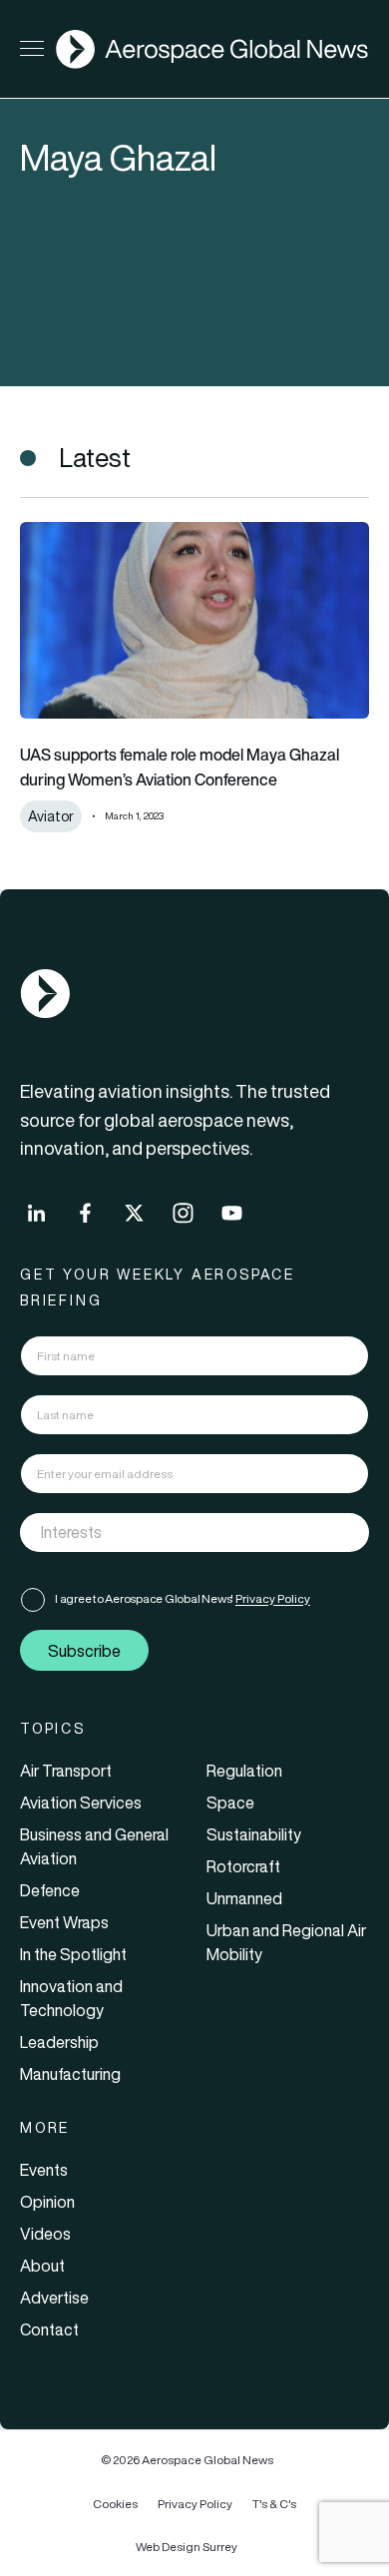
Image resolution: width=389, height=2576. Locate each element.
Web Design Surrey (187, 2547)
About (42, 2266)
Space (230, 1803)
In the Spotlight (73, 1954)
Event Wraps (64, 1922)
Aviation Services (81, 1803)
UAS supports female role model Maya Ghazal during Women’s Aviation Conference (180, 768)
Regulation (244, 1771)
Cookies (115, 2504)
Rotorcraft (243, 1866)
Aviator (51, 816)
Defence (50, 1890)
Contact (49, 2329)
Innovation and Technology (71, 1998)
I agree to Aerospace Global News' (183, 1599)
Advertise (54, 2298)
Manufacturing (70, 2074)
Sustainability (254, 1834)
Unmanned (244, 1898)
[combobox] (194, 1533)
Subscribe (84, 1651)
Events (44, 2170)
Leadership (59, 2042)
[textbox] (174, 1533)
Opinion (47, 2202)
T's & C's (274, 2504)
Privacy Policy (273, 1599)
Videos (45, 2234)
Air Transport (66, 1771)
